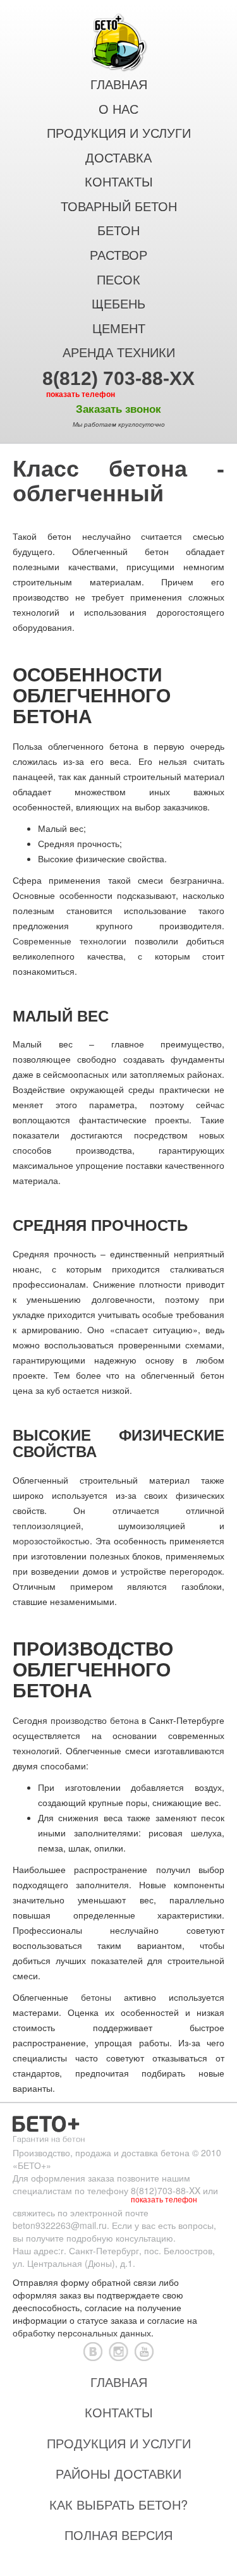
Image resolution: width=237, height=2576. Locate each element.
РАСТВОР (118, 255)
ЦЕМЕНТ (119, 329)
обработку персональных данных (82, 2333)
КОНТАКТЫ (119, 182)
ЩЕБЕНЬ (118, 304)
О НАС (118, 109)
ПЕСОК (118, 280)
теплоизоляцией (47, 1525)
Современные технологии (70, 941)
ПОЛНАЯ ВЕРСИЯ (118, 2535)
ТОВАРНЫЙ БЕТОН (119, 207)
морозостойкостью (51, 1541)
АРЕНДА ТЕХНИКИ (119, 353)
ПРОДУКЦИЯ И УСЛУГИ (119, 133)
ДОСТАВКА (118, 158)
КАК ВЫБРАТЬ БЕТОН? (118, 2504)
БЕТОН (118, 231)
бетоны (96, 1997)
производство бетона (95, 1720)
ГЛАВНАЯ (119, 85)
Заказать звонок (118, 409)
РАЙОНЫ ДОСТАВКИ (118, 2473)
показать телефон (81, 394)
